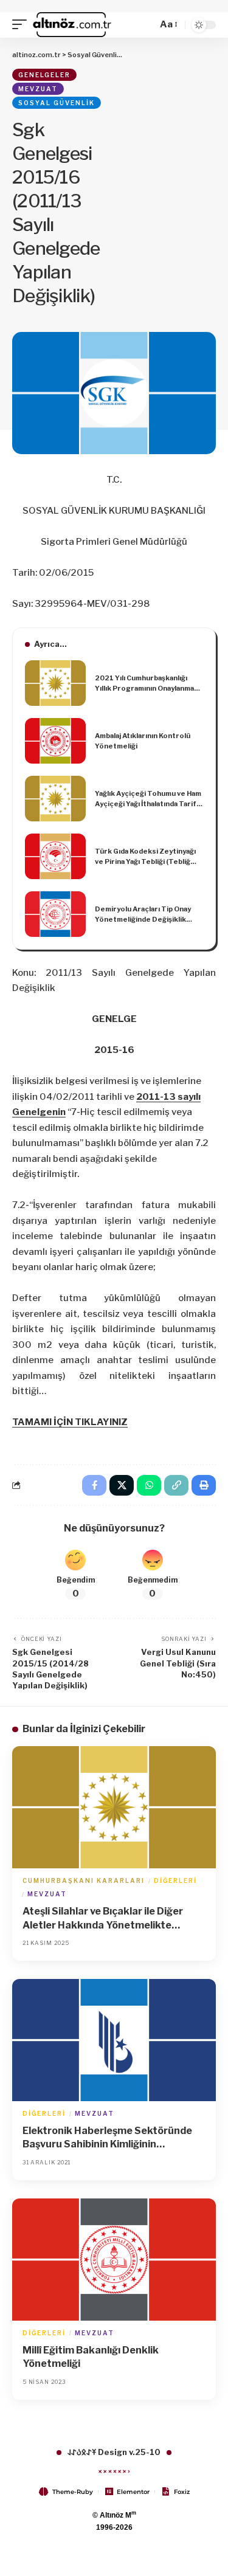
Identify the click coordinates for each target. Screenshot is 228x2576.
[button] (22, 25)
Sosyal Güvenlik (57, 103)
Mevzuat (38, 89)
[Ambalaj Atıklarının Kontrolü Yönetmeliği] (55, 741)
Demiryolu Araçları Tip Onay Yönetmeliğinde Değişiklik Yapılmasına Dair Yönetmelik (143, 914)
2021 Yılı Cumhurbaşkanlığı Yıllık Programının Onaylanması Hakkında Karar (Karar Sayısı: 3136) (147, 683)
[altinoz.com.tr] (72, 25)
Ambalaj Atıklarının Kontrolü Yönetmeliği (143, 741)
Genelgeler (44, 75)
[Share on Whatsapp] (149, 1485)
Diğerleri (175, 1880)
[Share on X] (122, 1485)
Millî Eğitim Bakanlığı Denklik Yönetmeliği (91, 2357)
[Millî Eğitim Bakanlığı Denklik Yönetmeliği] (114, 2260)
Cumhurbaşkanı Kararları (84, 1880)
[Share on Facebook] (94, 1485)
